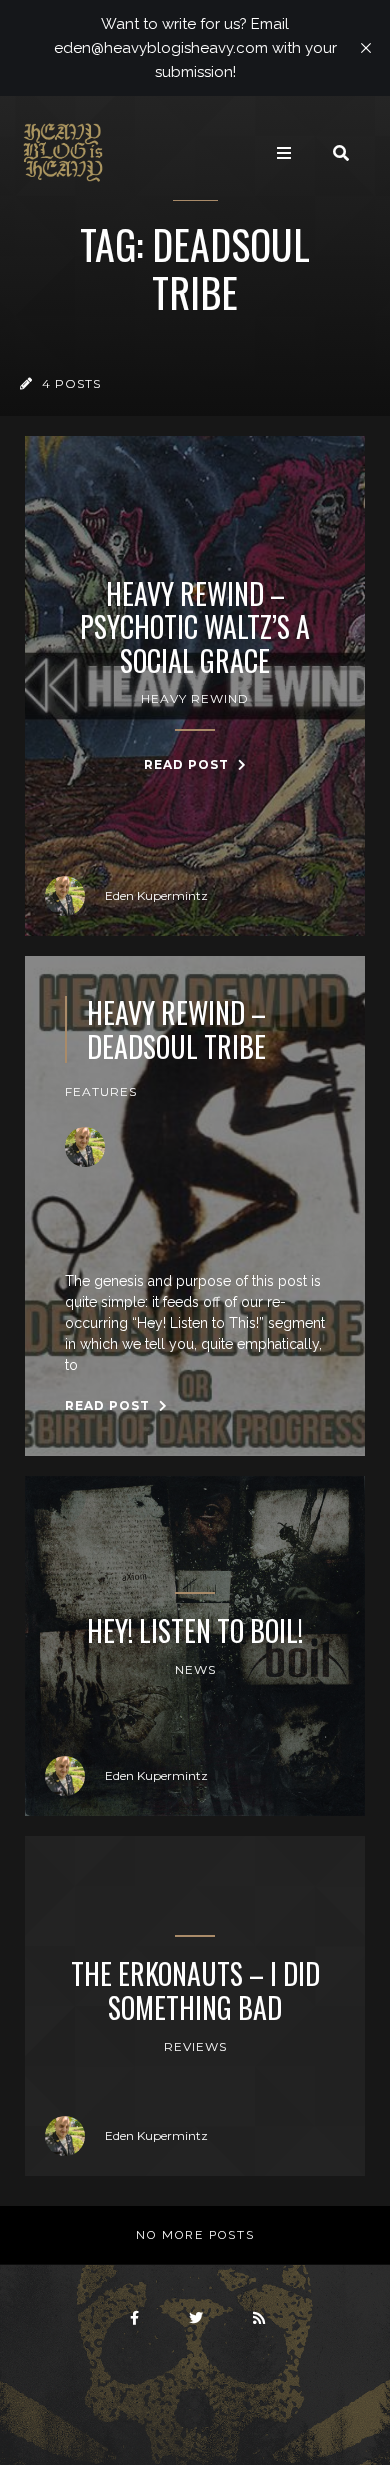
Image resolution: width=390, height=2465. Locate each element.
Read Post (188, 764)
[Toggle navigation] (284, 153)
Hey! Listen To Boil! (195, 1631)
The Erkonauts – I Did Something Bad (195, 1990)
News (195, 1669)
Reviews (195, 2046)
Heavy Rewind (195, 698)
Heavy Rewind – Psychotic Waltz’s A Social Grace (195, 627)
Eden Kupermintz (156, 895)
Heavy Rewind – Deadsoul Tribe (176, 1029)
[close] (366, 48)
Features (101, 1091)
